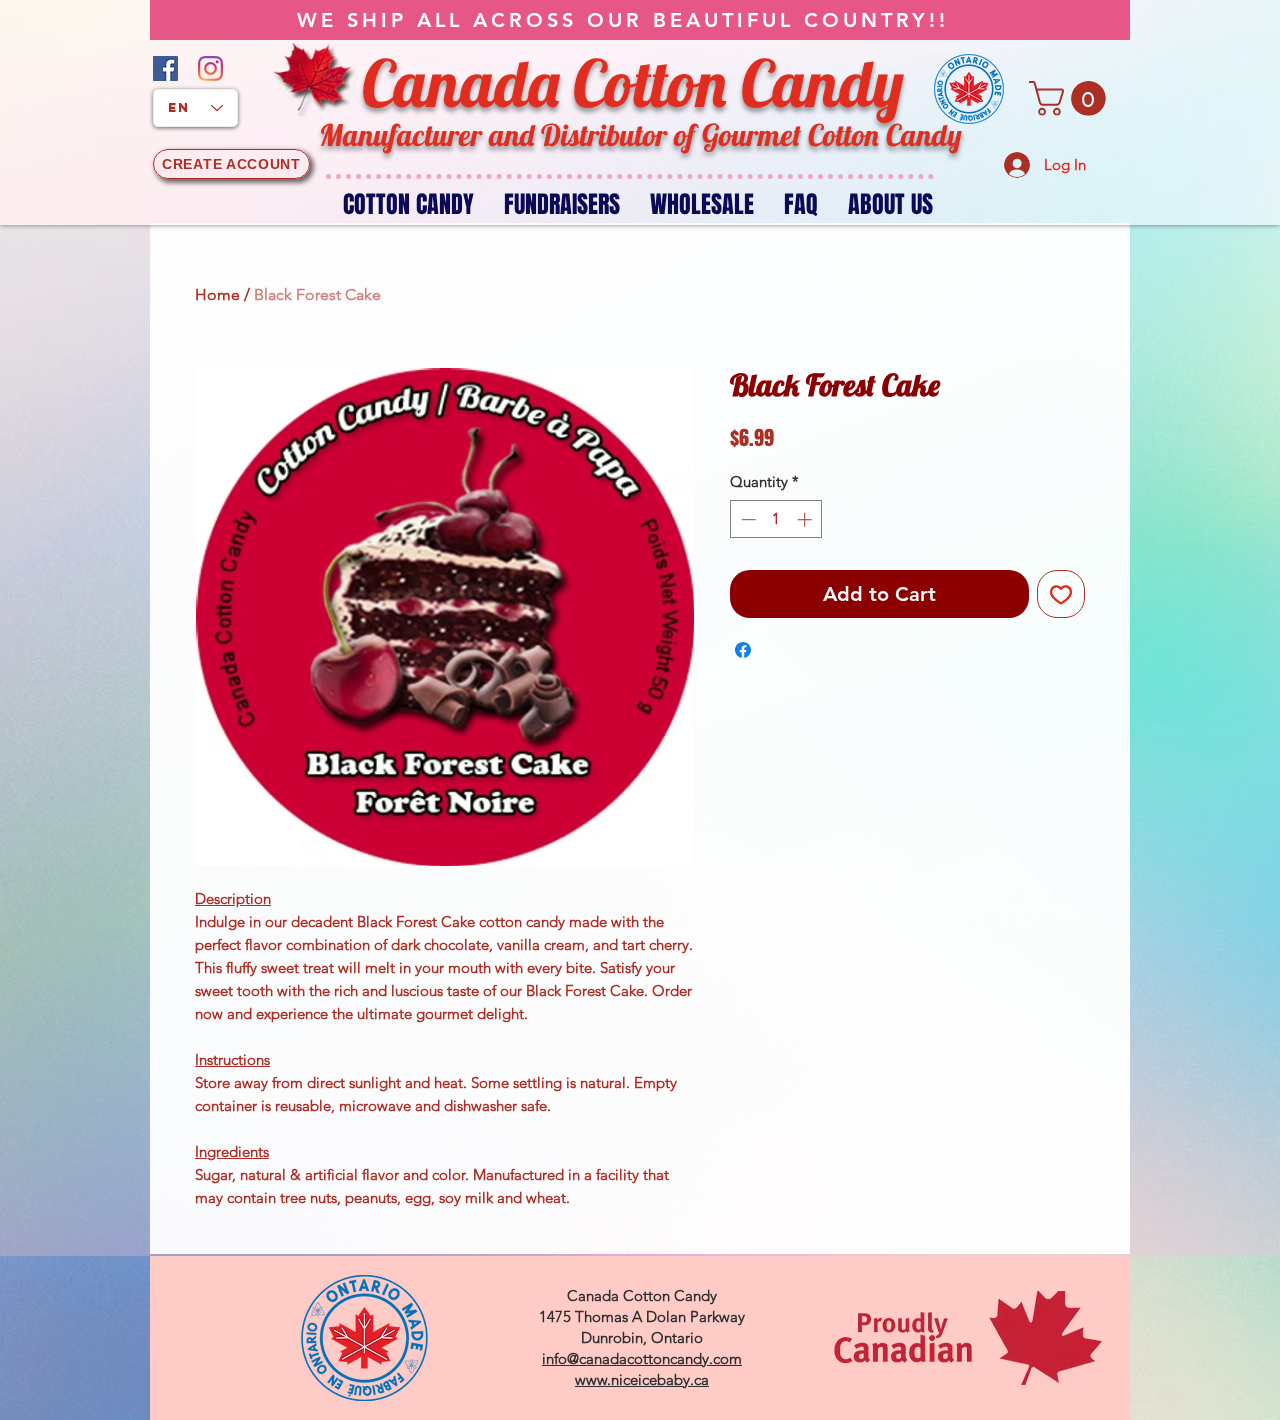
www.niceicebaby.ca (642, 1379)
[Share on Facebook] (743, 650)
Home (217, 294)
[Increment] (806, 519)
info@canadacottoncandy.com (642, 1358)
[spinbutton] (776, 519)
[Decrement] (746, 519)
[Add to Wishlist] (1061, 594)
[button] (1071, 98)
